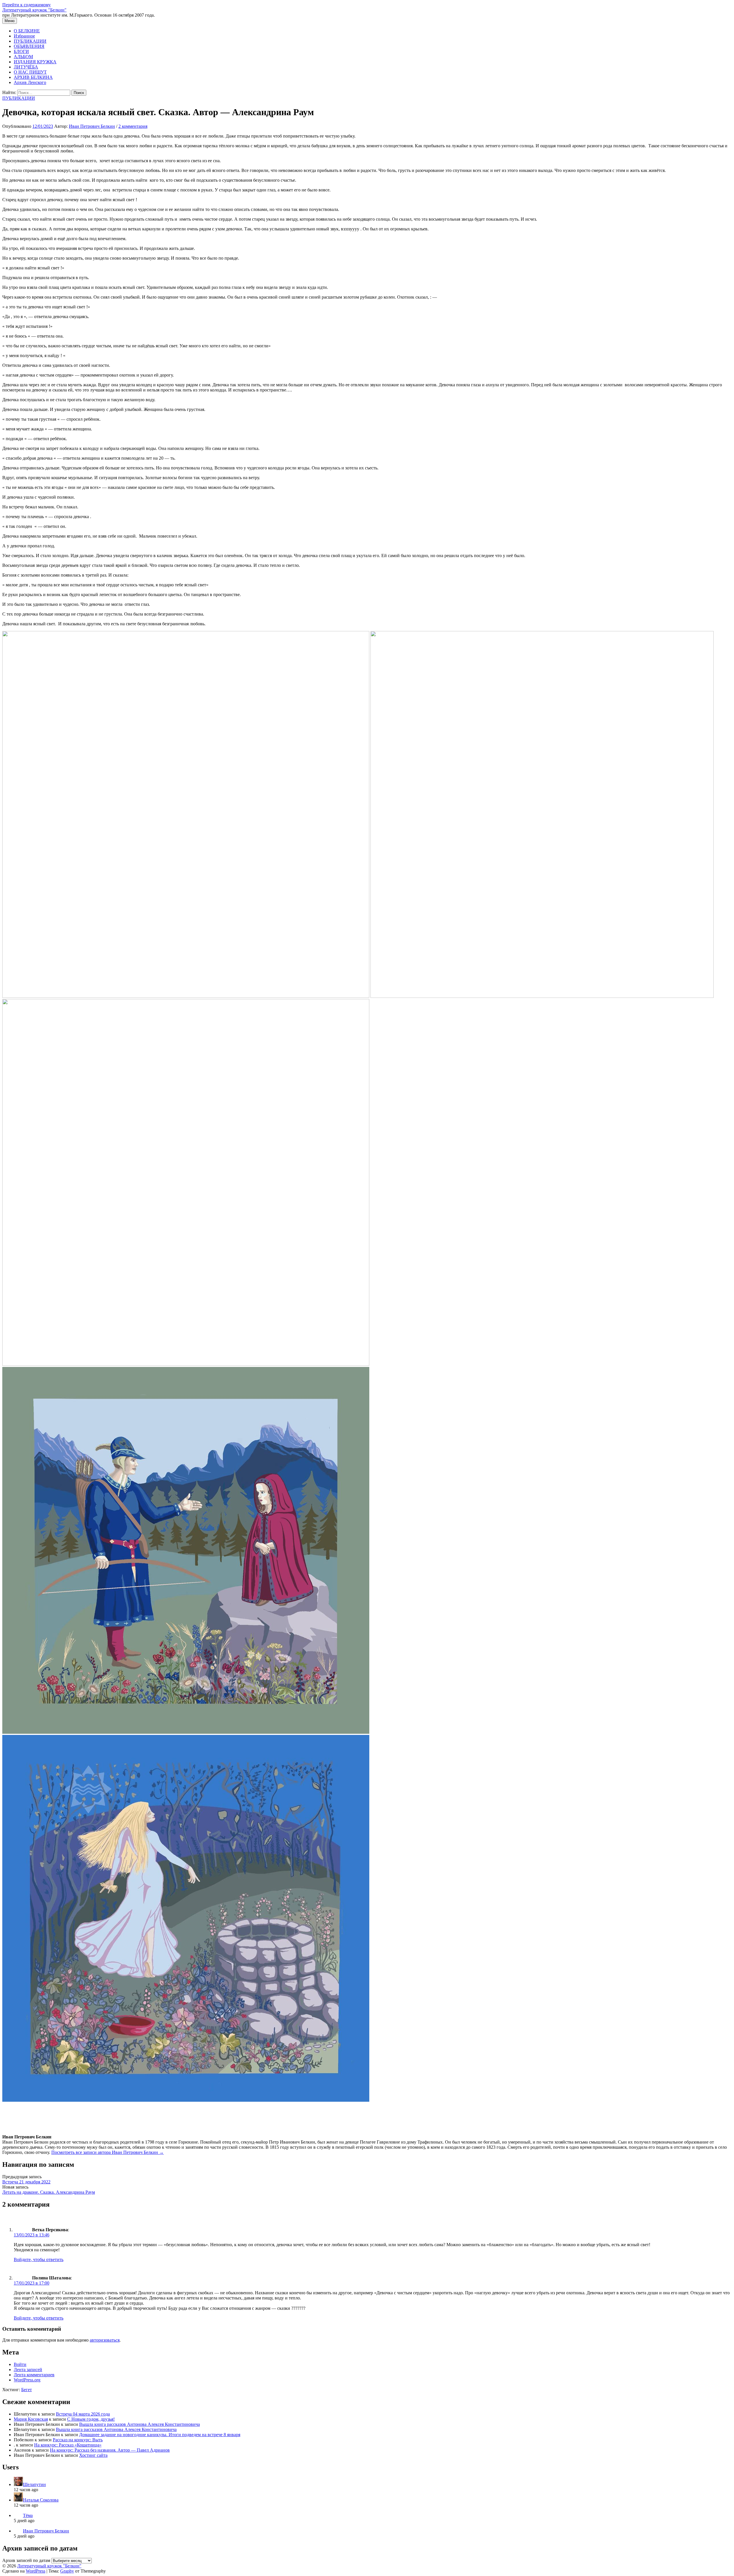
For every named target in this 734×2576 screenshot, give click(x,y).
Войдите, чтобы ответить (39, 2259)
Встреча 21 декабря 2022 (26, 2182)
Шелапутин (34, 2484)
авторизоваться (105, 2340)
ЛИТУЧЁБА (26, 67)
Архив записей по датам (26, 2560)
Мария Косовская (31, 2419)
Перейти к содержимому (27, 5)
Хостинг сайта (93, 2455)
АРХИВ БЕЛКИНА (33, 77)
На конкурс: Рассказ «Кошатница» (68, 2445)
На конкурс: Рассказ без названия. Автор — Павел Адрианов (110, 2450)
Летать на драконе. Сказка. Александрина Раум (49, 2192)
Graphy (67, 2571)
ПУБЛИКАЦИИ (30, 41)
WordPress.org (27, 2380)
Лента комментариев (34, 2375)
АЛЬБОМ (23, 57)
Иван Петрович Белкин (46, 2531)
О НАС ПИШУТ (30, 72)
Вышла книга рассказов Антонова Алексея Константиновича (139, 2424)
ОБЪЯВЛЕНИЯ (29, 46)
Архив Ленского (30, 82)
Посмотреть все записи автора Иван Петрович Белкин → (108, 2152)
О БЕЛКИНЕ (27, 31)
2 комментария (133, 126)
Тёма (28, 2515)
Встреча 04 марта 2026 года (83, 2414)
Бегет (27, 2390)
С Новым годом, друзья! (91, 2419)
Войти (20, 2364)
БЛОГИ (21, 51)
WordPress (36, 2571)
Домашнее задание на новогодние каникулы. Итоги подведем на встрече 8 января (160, 2435)
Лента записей (28, 2370)
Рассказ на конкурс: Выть (78, 2440)
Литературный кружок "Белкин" (34, 10)
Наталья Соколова (41, 2500)
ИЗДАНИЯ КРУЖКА (35, 62)
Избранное (24, 36)
